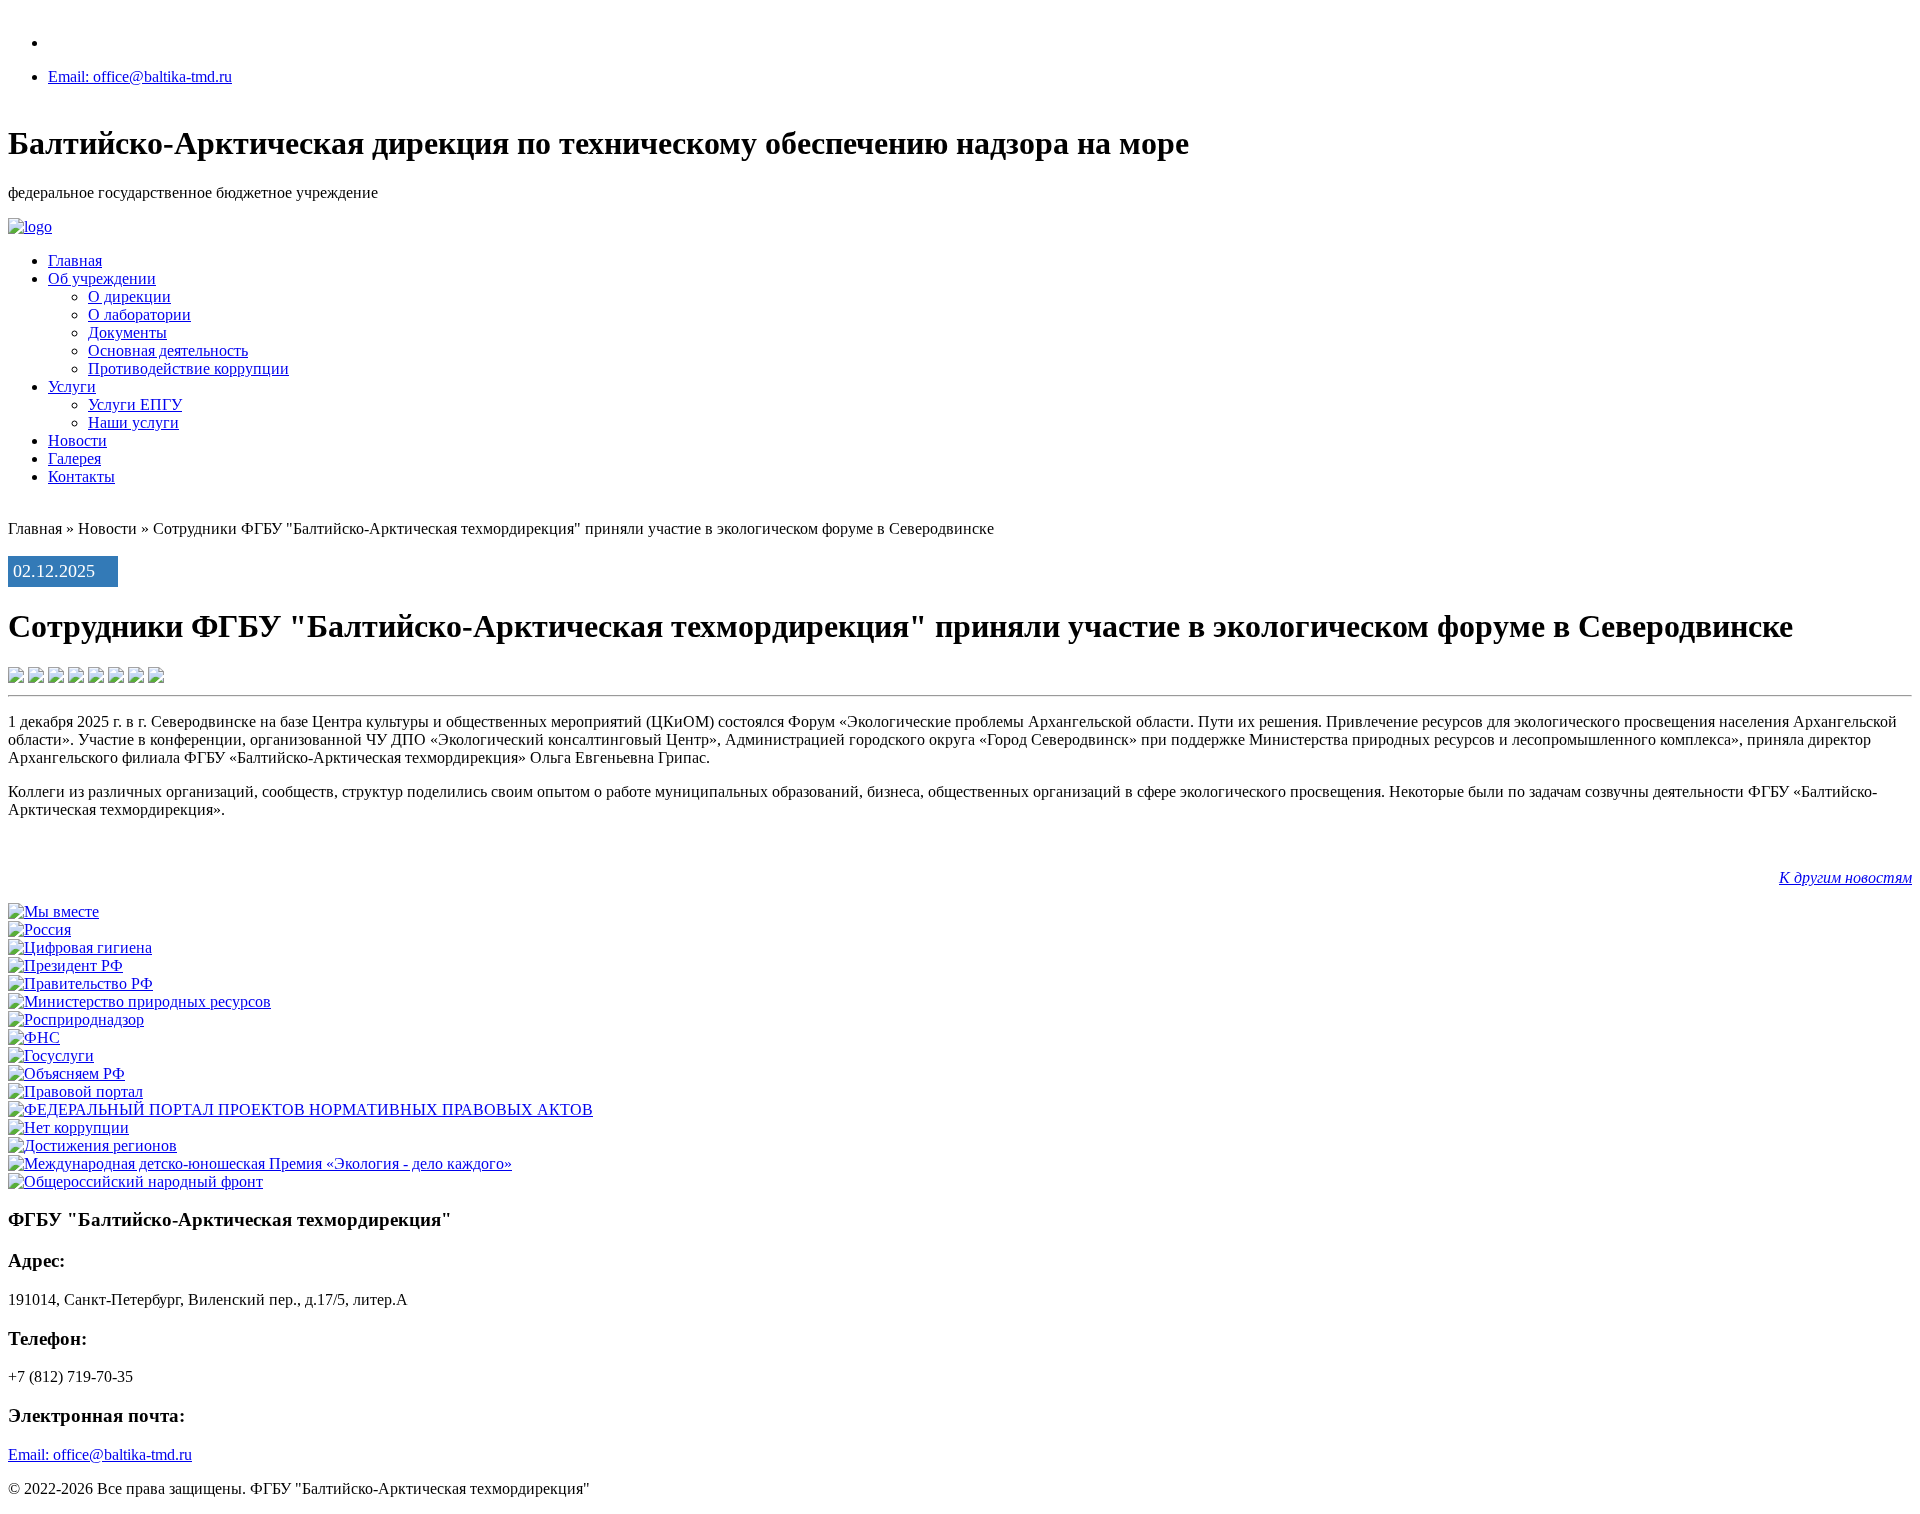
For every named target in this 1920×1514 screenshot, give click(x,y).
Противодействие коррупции (188, 368)
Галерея (74, 458)
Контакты (81, 476)
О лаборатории (139, 314)
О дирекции (129, 296)
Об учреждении (102, 278)
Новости (77, 440)
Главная (75, 260)
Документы (127, 332)
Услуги (72, 386)
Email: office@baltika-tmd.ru (140, 76)
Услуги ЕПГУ (135, 404)
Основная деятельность (168, 350)
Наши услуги (133, 422)
